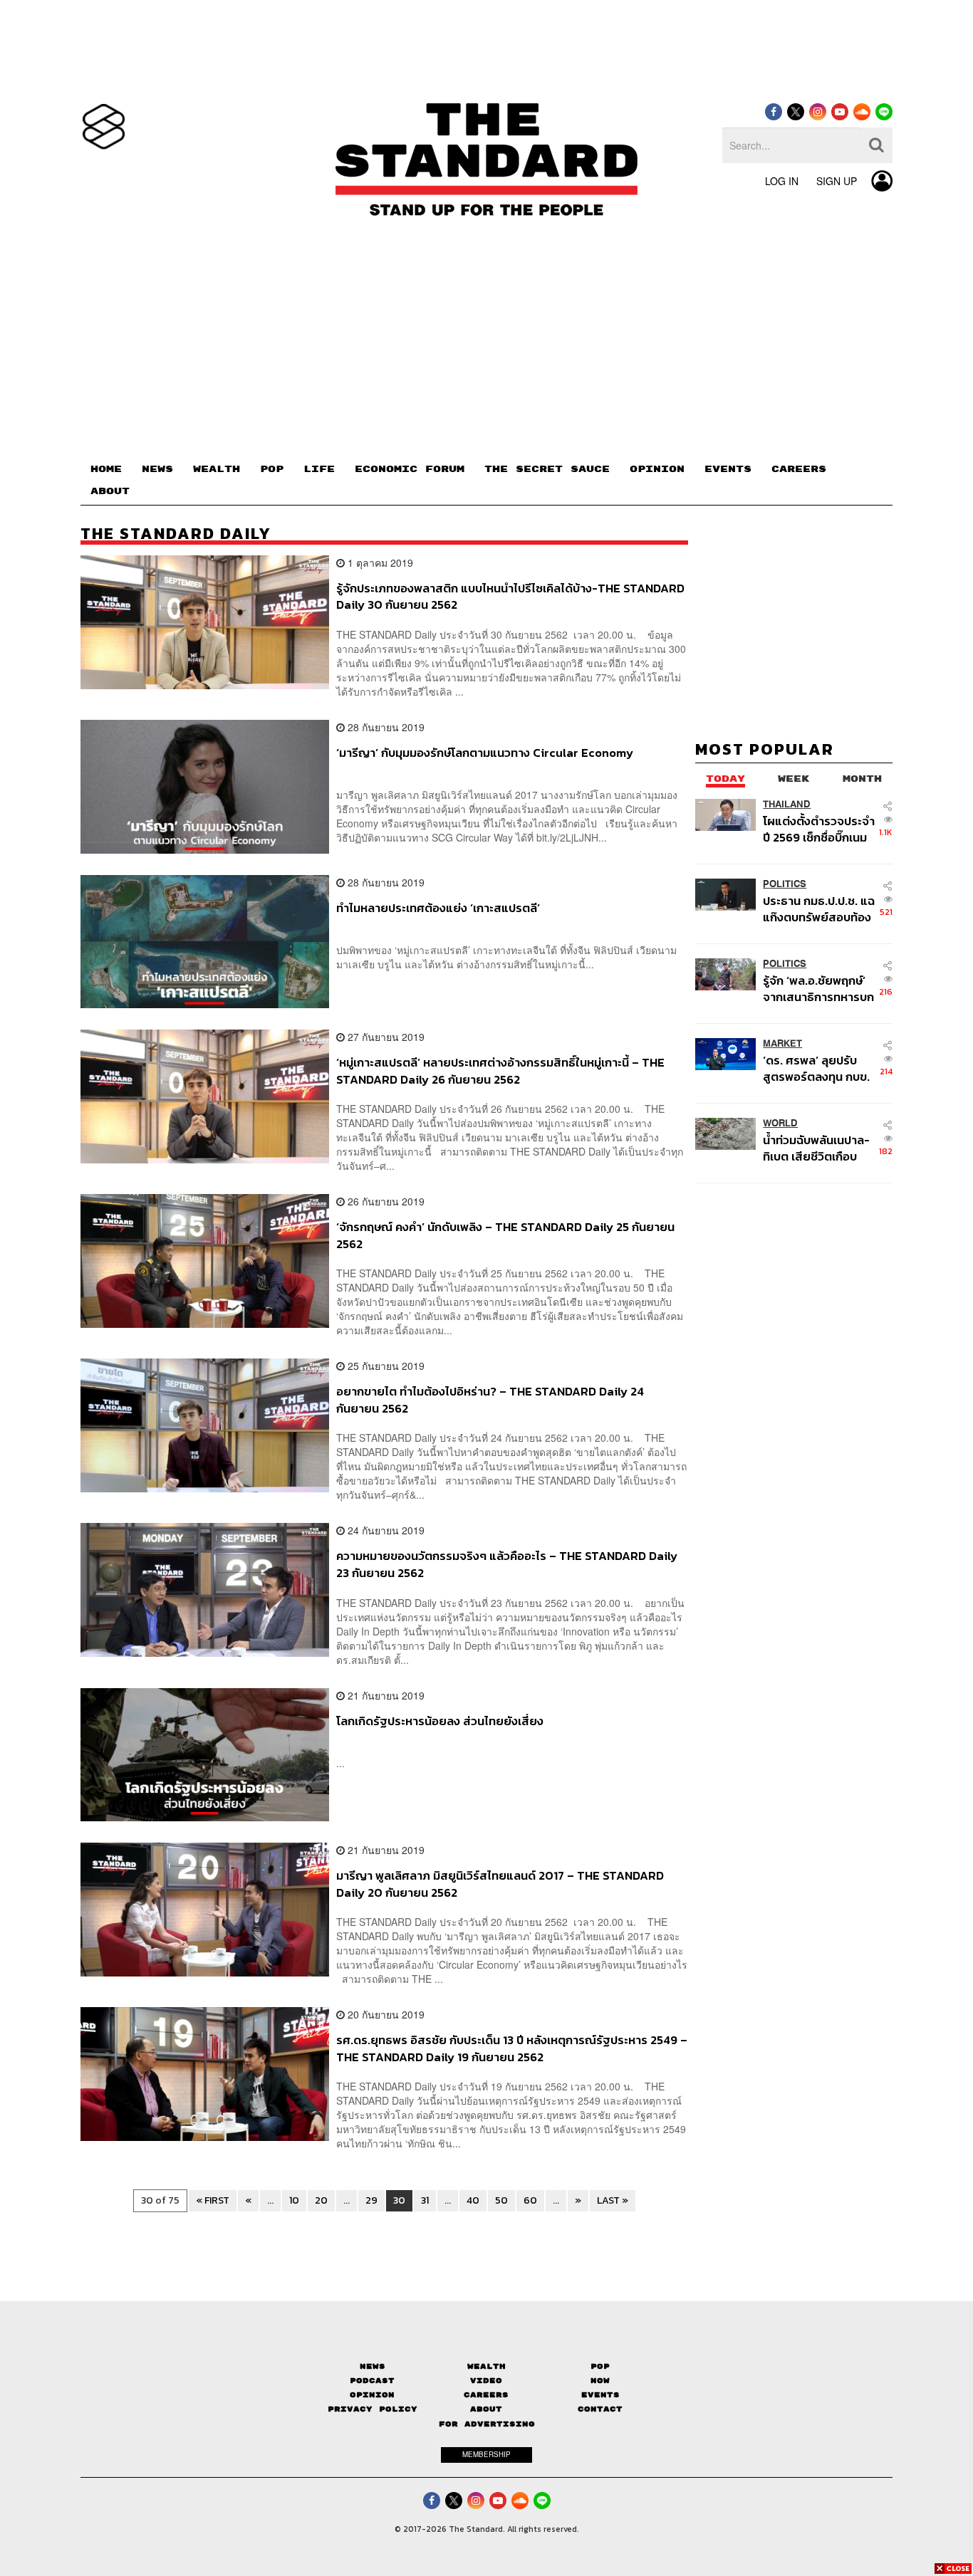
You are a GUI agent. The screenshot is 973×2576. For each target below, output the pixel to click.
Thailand (787, 804)
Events (600, 2395)
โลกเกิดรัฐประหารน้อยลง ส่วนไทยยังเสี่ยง (440, 1722)
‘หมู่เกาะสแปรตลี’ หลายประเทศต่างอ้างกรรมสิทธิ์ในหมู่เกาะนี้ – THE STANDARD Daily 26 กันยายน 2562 (500, 1070)
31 (425, 2200)
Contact (600, 2409)
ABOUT (110, 491)
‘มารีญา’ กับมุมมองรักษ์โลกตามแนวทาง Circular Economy (485, 753)
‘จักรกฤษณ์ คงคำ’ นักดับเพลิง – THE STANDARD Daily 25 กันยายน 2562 (505, 1235)
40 (473, 2200)
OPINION (657, 469)
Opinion (372, 2395)
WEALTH (217, 469)
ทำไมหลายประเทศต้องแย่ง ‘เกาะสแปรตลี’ (438, 909)
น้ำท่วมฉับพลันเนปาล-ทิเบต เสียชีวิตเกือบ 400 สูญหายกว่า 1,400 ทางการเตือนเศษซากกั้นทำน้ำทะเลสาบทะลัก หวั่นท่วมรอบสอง (816, 1148)
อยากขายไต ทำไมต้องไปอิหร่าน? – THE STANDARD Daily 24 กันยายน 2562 (490, 1399)
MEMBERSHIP (486, 2454)
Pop (600, 2366)
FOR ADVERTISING (487, 2424)
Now (600, 2381)
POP (272, 469)
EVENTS (728, 469)
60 (530, 2200)
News (373, 2366)
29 (371, 2200)
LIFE (319, 469)
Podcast (372, 2381)
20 (321, 2200)
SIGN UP (837, 181)
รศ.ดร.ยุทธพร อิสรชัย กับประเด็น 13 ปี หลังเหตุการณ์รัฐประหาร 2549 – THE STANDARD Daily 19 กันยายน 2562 (512, 2048)
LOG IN (782, 181)
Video (486, 2381)
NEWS (157, 469)
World (780, 1123)
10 (294, 2200)
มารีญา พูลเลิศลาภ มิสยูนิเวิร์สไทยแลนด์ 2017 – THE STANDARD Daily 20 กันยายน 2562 (500, 1884)
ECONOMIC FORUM (410, 469)
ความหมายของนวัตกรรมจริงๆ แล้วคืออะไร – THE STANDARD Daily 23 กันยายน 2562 (507, 1564)
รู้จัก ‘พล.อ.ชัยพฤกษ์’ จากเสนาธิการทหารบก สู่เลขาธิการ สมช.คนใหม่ (818, 989)
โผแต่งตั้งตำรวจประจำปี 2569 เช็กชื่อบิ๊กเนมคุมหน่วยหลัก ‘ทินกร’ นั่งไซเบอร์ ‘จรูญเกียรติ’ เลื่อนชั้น (819, 829)
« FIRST (213, 2200)
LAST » (613, 2200)
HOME (106, 469)
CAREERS (799, 469)
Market (782, 1043)
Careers (486, 2395)
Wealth (486, 2366)
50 (501, 2200)
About (486, 2409)
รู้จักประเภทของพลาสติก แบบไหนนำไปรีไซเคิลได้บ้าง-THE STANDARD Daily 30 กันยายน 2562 (510, 596)
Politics (785, 884)
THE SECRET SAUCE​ (547, 469)
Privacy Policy (373, 2409)
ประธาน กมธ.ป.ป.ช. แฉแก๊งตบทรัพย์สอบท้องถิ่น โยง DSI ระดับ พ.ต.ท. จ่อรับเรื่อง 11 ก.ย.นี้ (819, 909)
